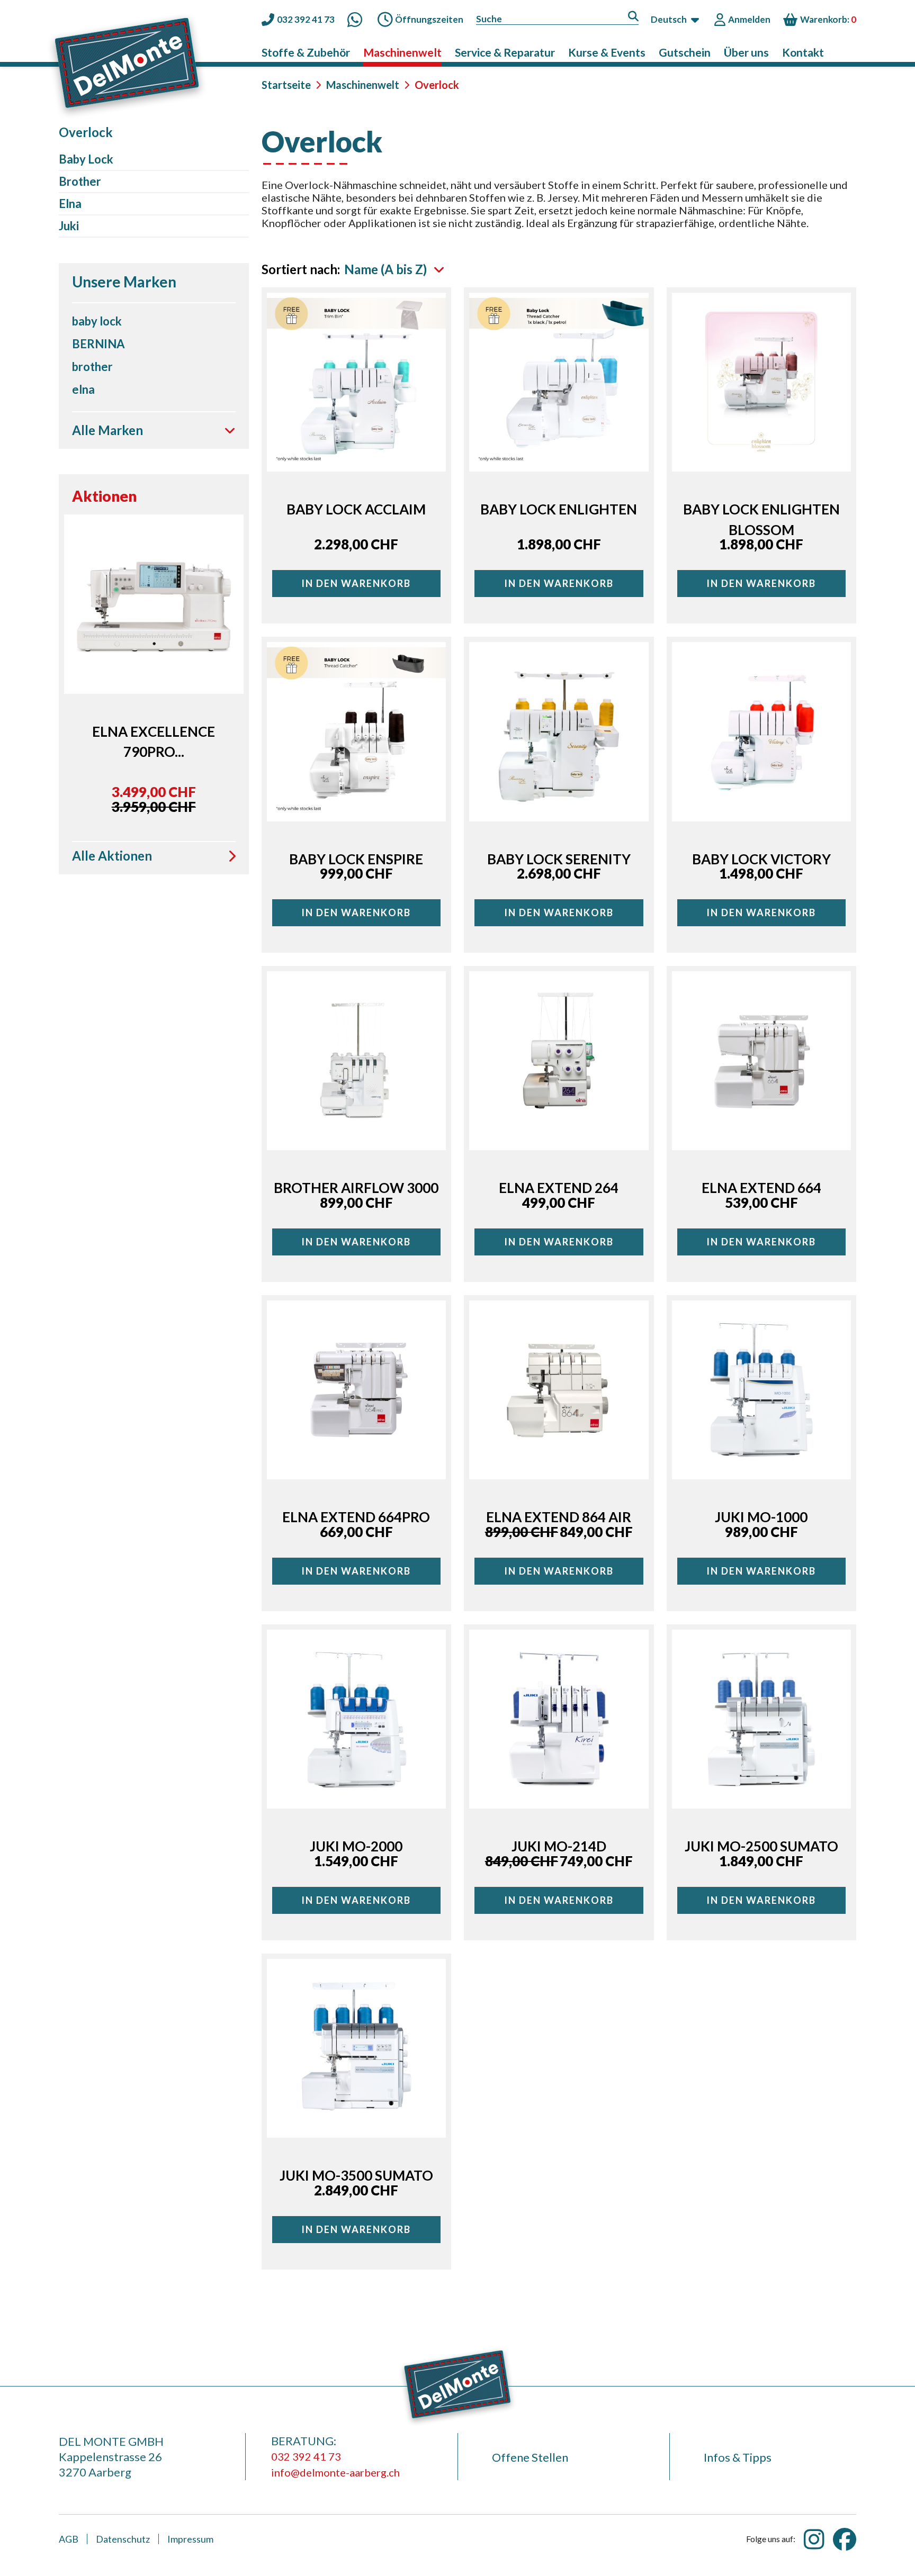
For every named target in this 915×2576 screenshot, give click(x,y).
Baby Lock (86, 159)
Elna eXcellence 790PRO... (154, 742)
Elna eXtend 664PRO (356, 1517)
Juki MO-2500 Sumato (761, 1846)
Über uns (746, 52)
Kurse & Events (607, 52)
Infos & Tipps (738, 2457)
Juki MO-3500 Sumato (356, 2175)
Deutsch (669, 19)
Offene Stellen (530, 2457)
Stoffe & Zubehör (306, 52)
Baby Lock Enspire (356, 859)
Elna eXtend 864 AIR (559, 1517)
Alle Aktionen (112, 857)
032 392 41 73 (306, 2456)
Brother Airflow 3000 (356, 1188)
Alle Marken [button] (107, 430)
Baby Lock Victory (761, 859)
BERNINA (98, 344)
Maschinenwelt (402, 52)
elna (83, 389)
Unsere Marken (124, 282)
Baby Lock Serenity (559, 859)
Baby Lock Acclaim (356, 509)
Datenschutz (123, 2539)
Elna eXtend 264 (559, 1188)
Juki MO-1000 (761, 1517)
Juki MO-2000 (356, 1846)
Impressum (190, 2539)
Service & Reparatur (505, 52)
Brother (80, 181)
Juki (69, 226)
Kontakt (803, 52)
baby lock (97, 321)
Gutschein (685, 52)
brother (92, 367)
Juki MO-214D (559, 1846)
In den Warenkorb (356, 583)
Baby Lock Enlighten (559, 509)
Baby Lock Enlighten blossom (761, 519)
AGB (69, 2539)
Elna (70, 204)
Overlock (384, 138)
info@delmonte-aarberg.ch (335, 2472)
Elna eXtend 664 (761, 1188)
